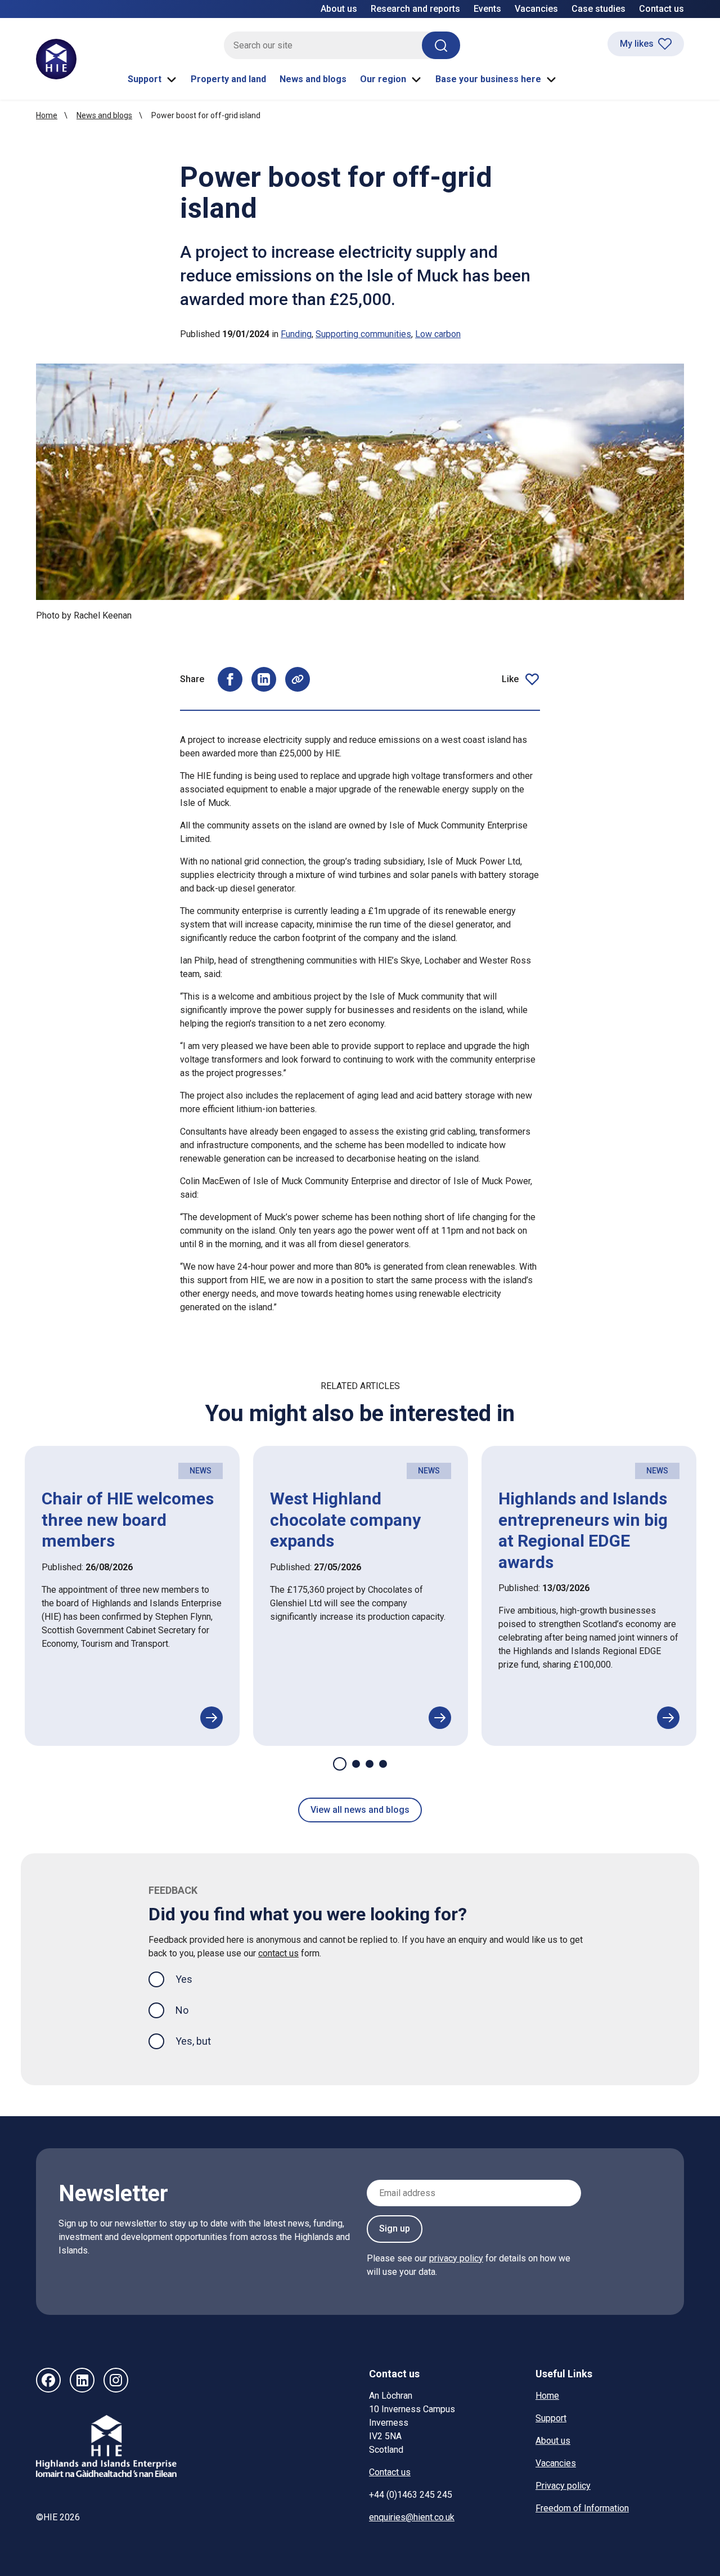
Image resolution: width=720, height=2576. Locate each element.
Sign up (395, 2228)
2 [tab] (356, 1764)
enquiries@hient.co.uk (412, 2517)
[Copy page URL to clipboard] (298, 679)
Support (145, 79)
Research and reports (415, 9)
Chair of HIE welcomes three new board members (128, 1520)
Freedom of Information (582, 2508)
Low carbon (438, 334)
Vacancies (536, 9)
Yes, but (193, 2041)
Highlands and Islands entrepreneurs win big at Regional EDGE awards (583, 1530)
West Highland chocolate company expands (345, 1520)
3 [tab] (370, 1764)
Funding (296, 334)
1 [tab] (340, 1764)
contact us (278, 1953)
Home (47, 115)
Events (487, 9)
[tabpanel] (132, 1596)
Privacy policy (563, 2486)
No (182, 2010)
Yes (193, 1979)
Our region (383, 79)
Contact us (661, 9)
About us (339, 9)
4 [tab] (383, 1764)
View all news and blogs (360, 1810)
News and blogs (313, 79)
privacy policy (456, 2258)
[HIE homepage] (56, 59)
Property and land (228, 79)
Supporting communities (363, 334)
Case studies (598, 9)
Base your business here (488, 79)
